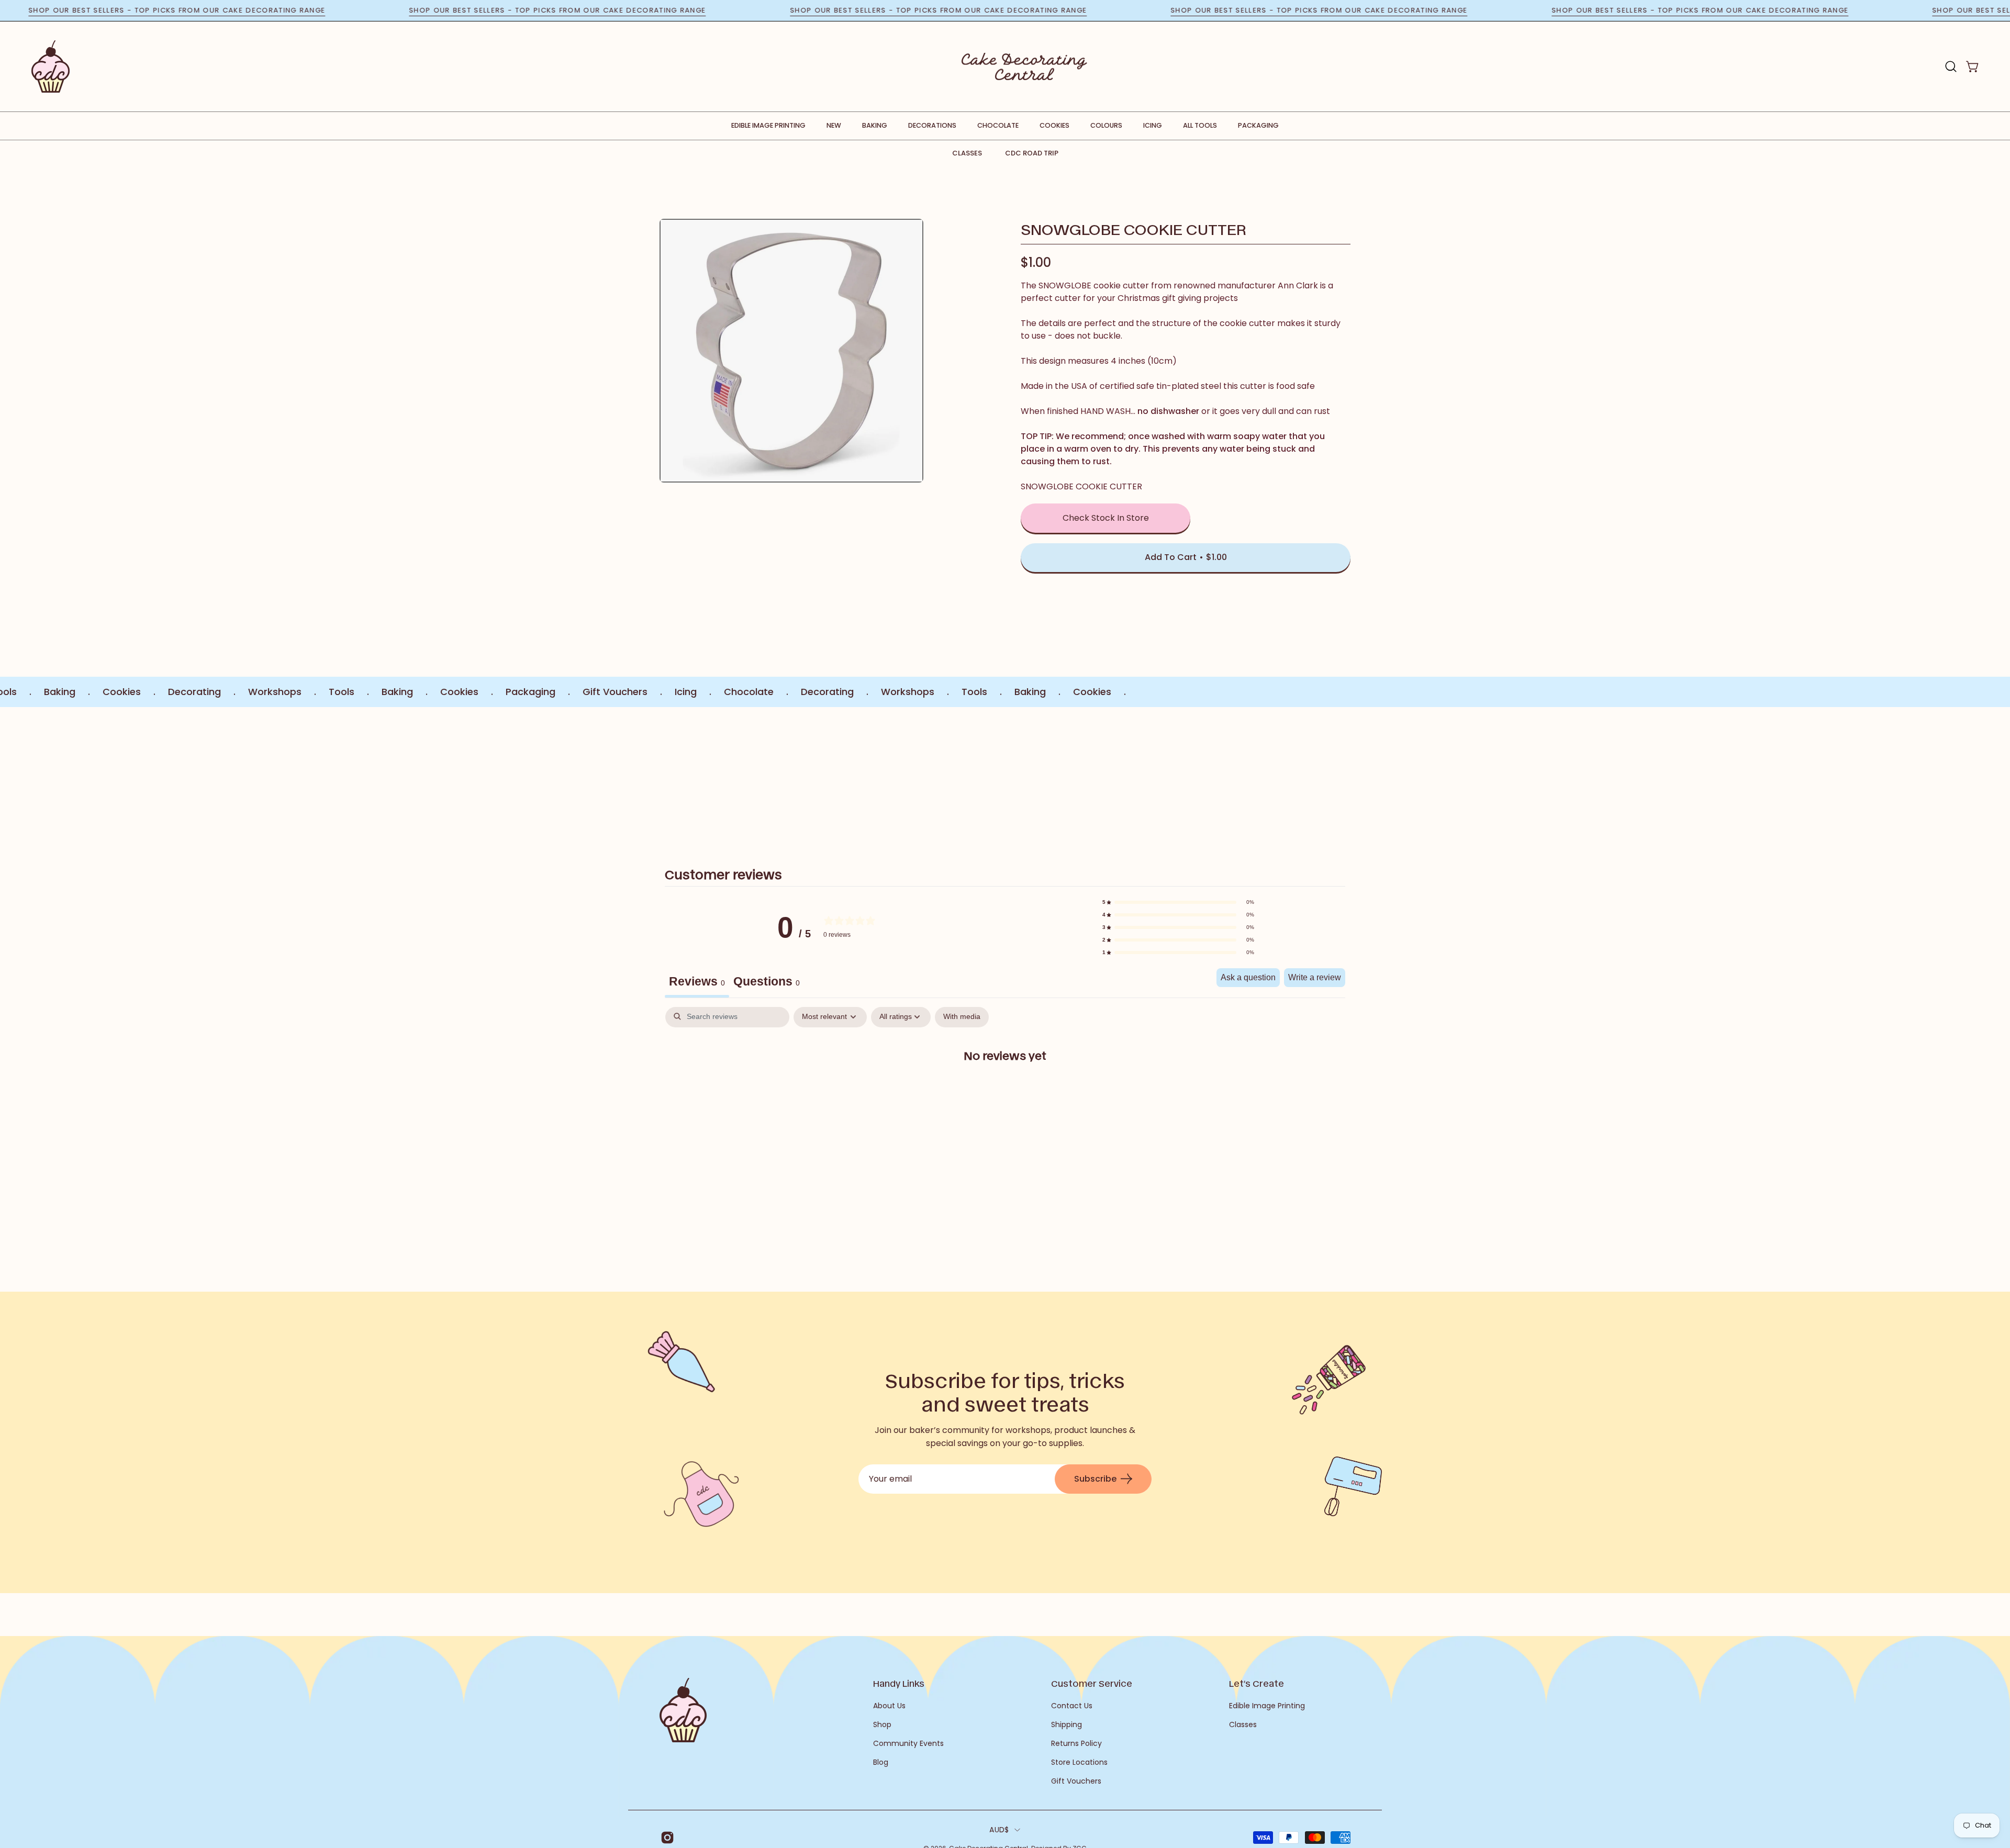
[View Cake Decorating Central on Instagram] (666, 1838)
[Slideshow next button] (1289, 775)
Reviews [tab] (697, 981)
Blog (881, 1762)
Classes (967, 153)
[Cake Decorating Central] (1024, 66)
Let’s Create (1257, 1683)
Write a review (1315, 977)
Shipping (1067, 1724)
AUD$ (999, 1830)
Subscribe (1095, 1479)
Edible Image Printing (1267, 1706)
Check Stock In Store (1106, 518)
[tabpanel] (1005, 1089)
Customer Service (1092, 1683)
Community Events (908, 1743)
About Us (889, 1706)
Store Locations (1079, 1762)
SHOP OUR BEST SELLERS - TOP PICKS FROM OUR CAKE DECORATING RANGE (264, 10)
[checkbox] (962, 1017)
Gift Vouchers (1076, 1781)
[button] (1951, 66)
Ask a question (1248, 977)
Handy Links (899, 1683)
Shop (882, 1724)
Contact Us (1072, 1706)
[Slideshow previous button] (721, 775)
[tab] (767, 983)
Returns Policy (1076, 1743)
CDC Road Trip (1032, 153)
